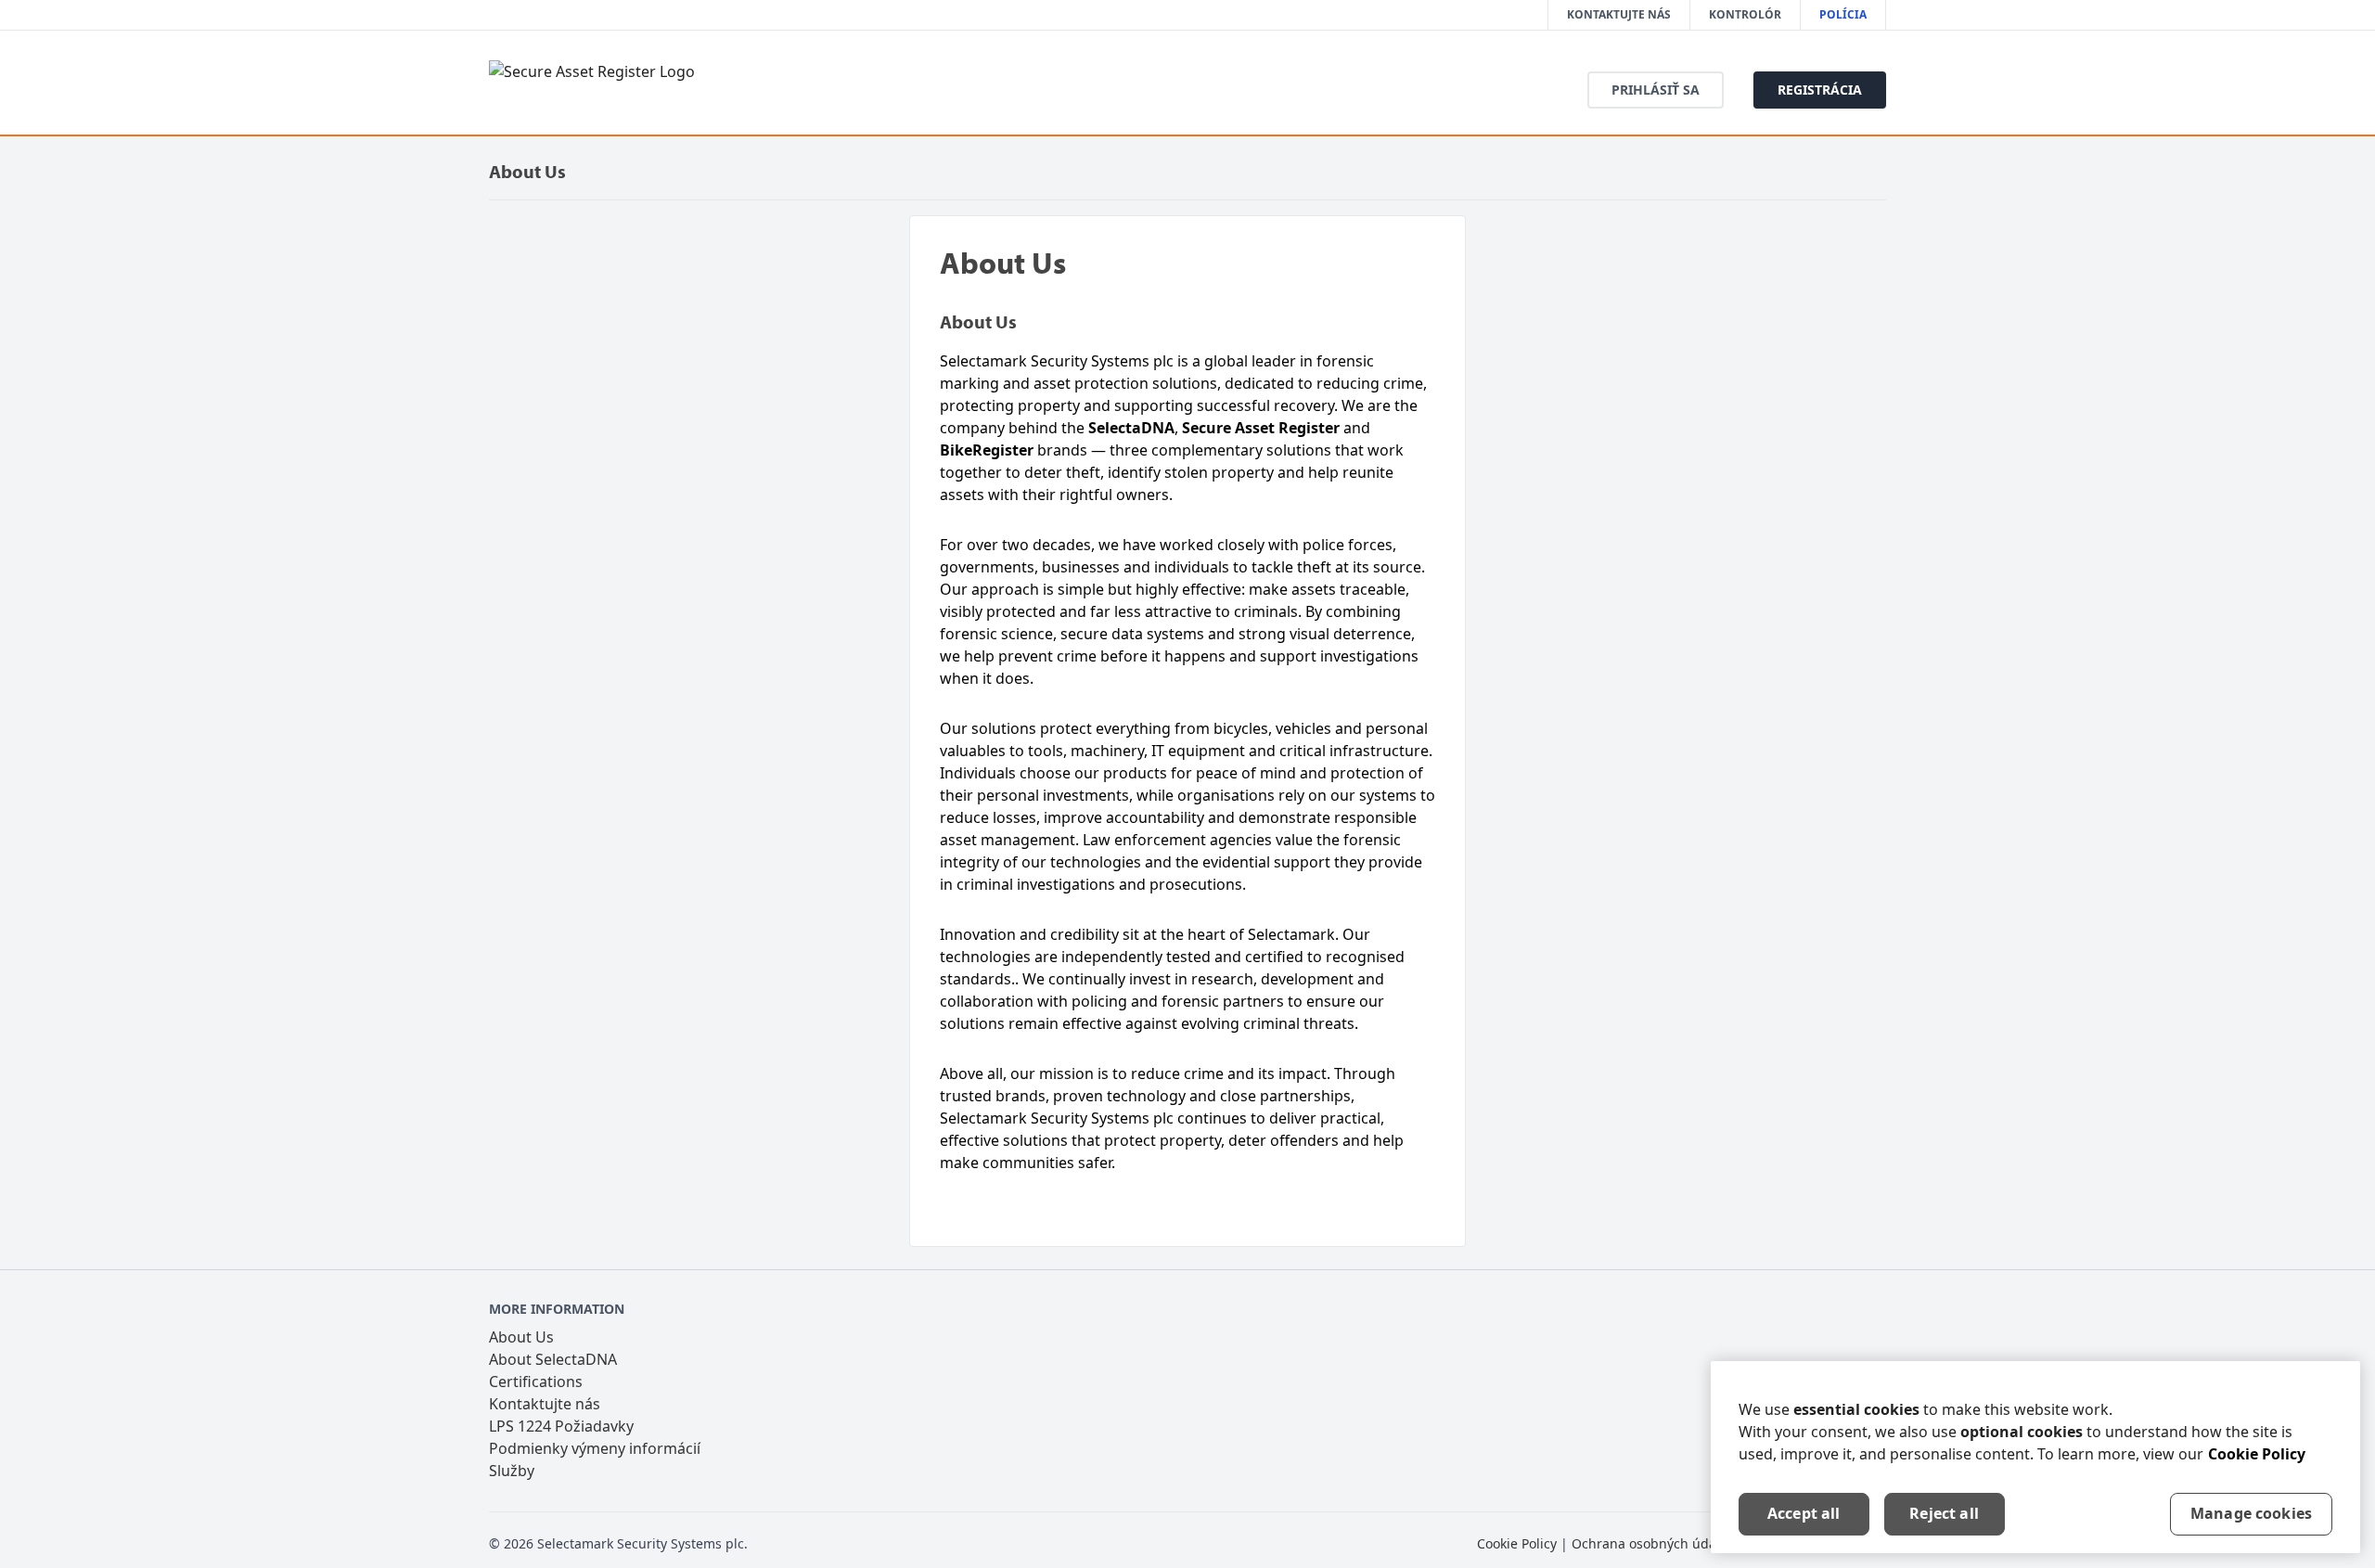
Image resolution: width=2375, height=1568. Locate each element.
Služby (512, 1471)
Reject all (1944, 1513)
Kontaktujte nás (1619, 14)
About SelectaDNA (553, 1359)
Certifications (536, 1382)
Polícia (1843, 14)
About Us (521, 1337)
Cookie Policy (1517, 1543)
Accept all (1804, 1513)
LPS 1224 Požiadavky (561, 1426)
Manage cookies (2251, 1513)
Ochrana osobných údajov (1653, 1543)
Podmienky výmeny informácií (595, 1448)
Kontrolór (1745, 14)
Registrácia (1820, 90)
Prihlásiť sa (1656, 90)
